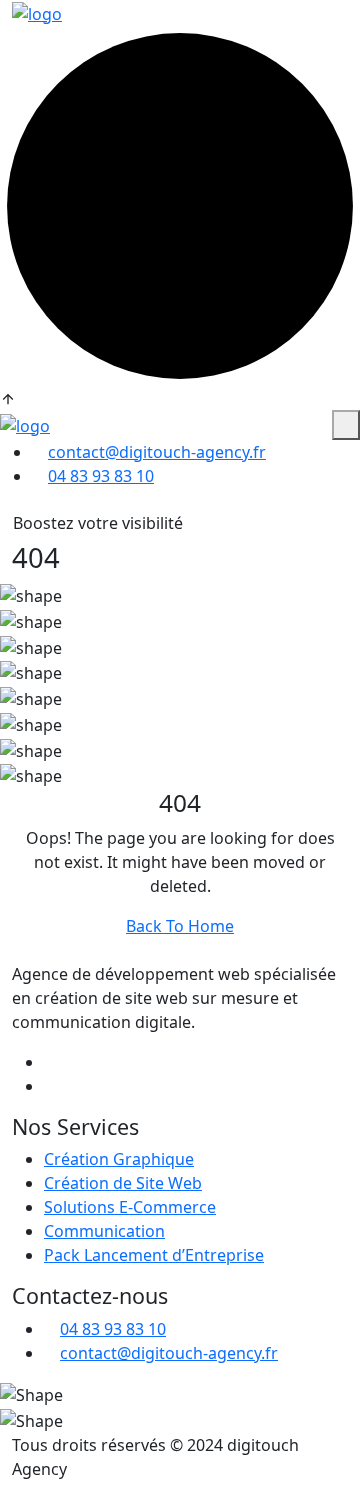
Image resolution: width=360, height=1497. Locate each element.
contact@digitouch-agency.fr (157, 452)
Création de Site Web (123, 1183)
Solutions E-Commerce (130, 1207)
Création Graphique (119, 1159)
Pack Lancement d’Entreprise (154, 1255)
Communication (104, 1231)
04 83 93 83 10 (101, 476)
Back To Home (180, 926)
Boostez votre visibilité (98, 523)
